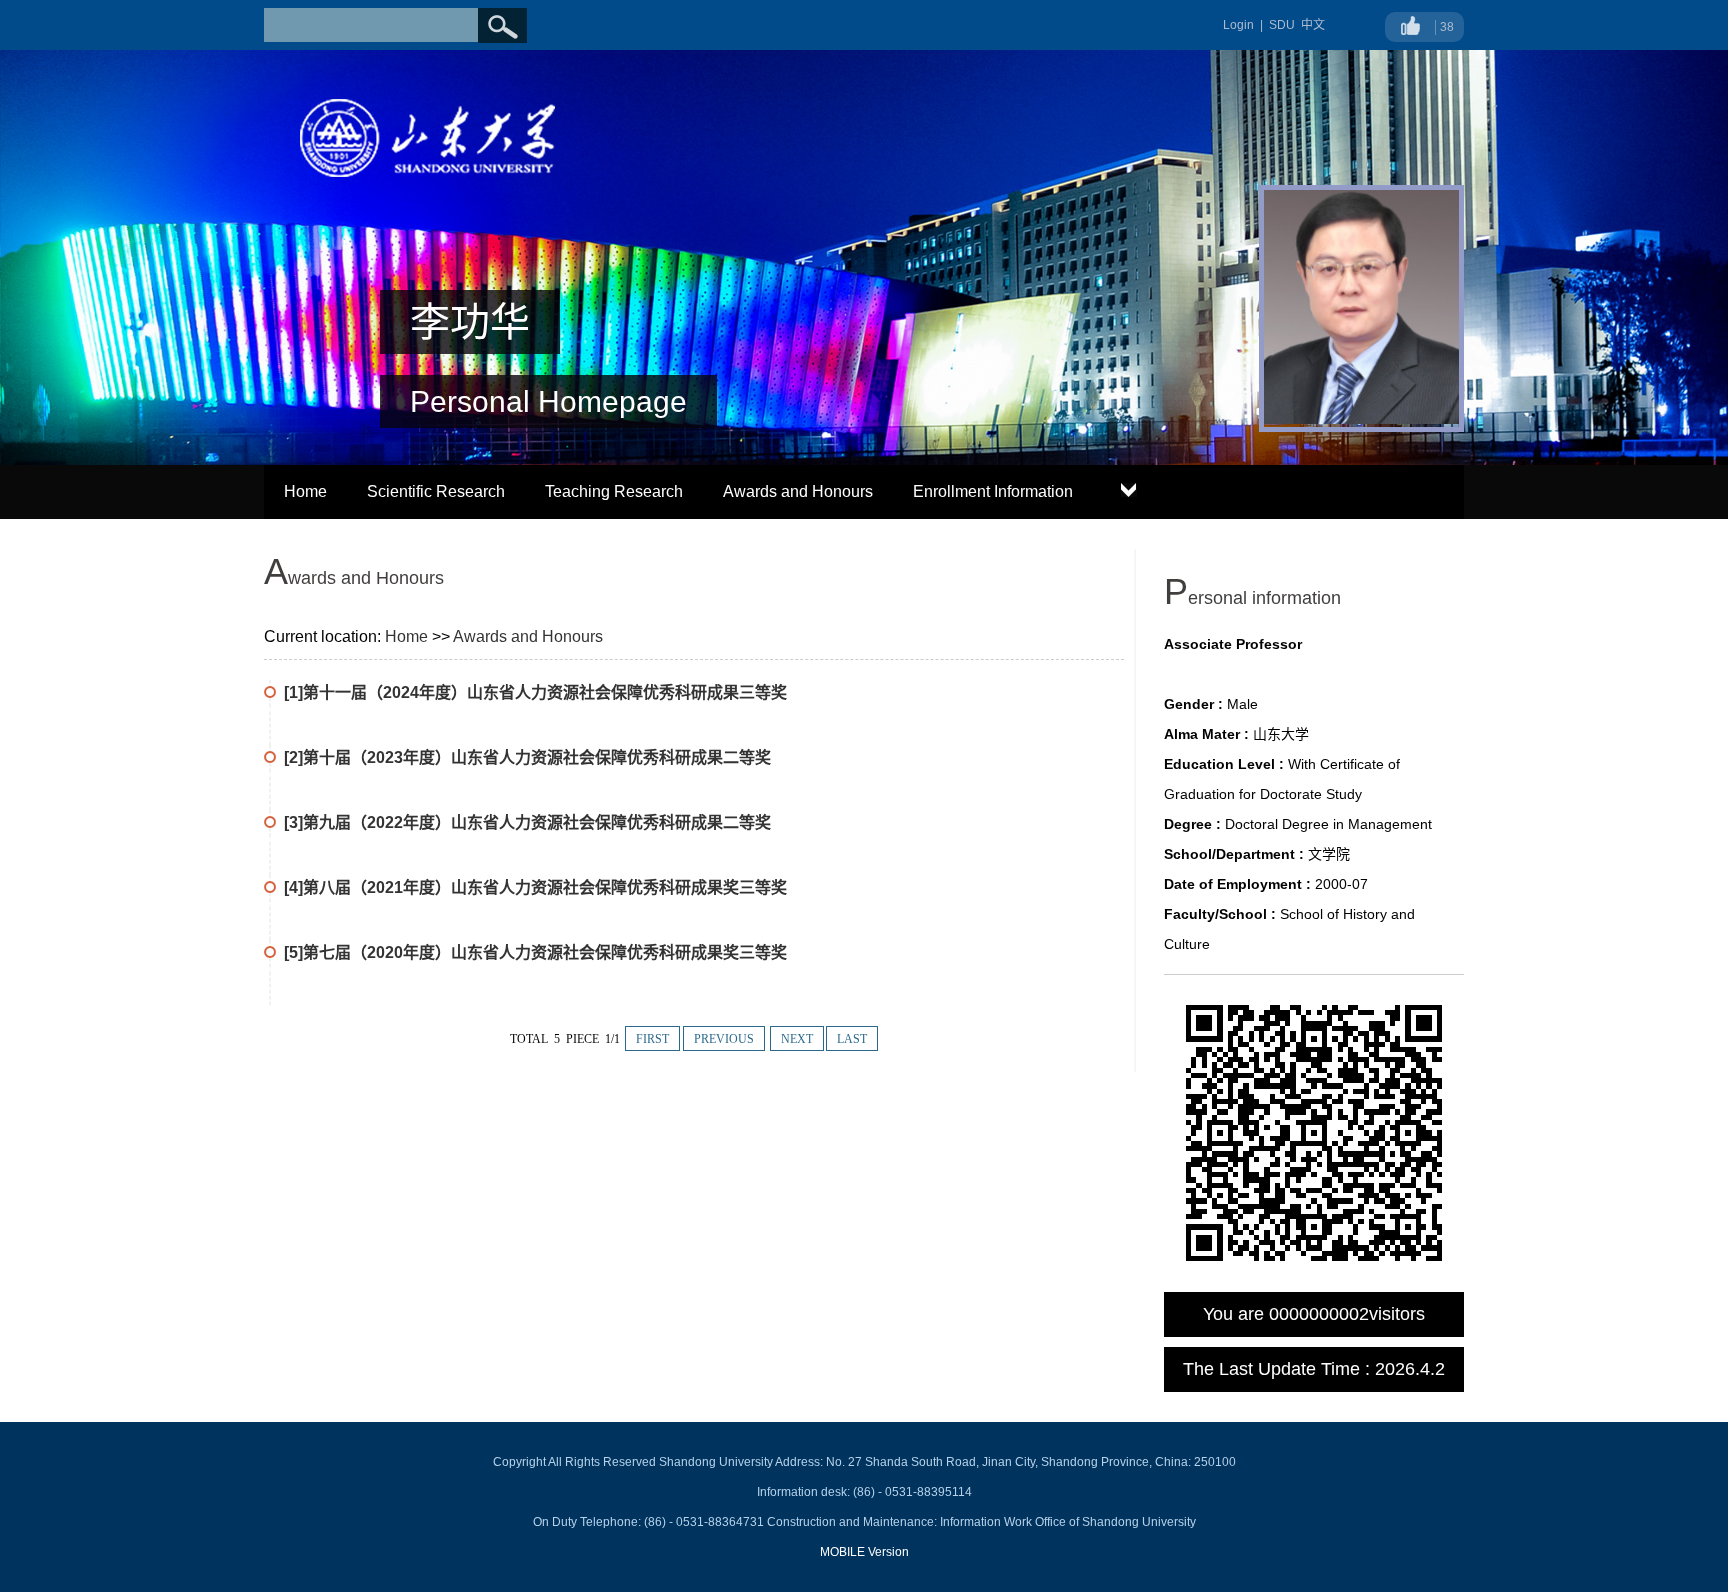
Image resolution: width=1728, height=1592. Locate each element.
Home (305, 491)
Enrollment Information (993, 491)
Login (1238, 25)
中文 (1313, 25)
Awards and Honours (798, 491)
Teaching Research (614, 491)
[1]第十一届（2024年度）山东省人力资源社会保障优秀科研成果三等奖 (535, 692)
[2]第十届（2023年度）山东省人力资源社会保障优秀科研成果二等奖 (527, 757)
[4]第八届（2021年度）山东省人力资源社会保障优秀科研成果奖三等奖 (535, 887)
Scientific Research (436, 491)
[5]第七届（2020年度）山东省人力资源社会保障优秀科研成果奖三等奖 (535, 952)
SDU (1282, 25)
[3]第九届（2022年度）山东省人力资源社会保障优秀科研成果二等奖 (527, 822)
